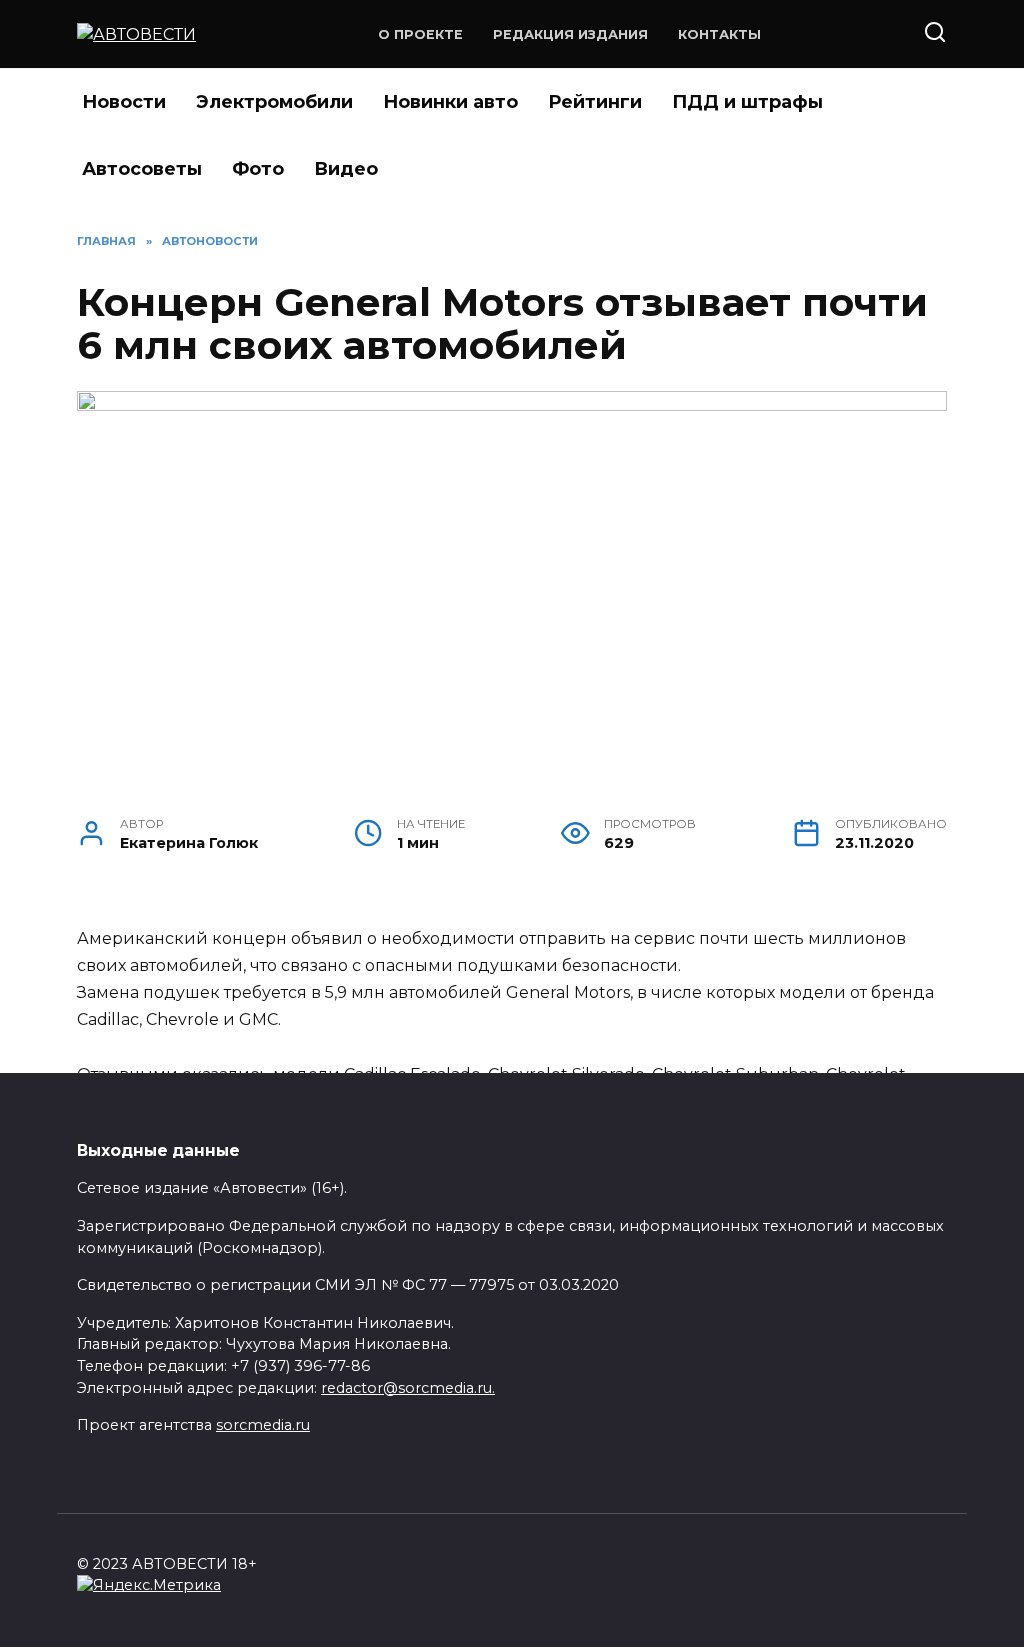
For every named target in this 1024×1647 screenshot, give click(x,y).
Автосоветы (142, 169)
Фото (258, 169)
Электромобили (274, 102)
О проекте (420, 34)
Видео (346, 169)
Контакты (719, 34)
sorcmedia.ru (263, 1425)
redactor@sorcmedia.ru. (408, 1388)
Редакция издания (570, 34)
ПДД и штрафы (747, 102)
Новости (124, 102)
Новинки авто (450, 102)
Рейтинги (595, 102)
